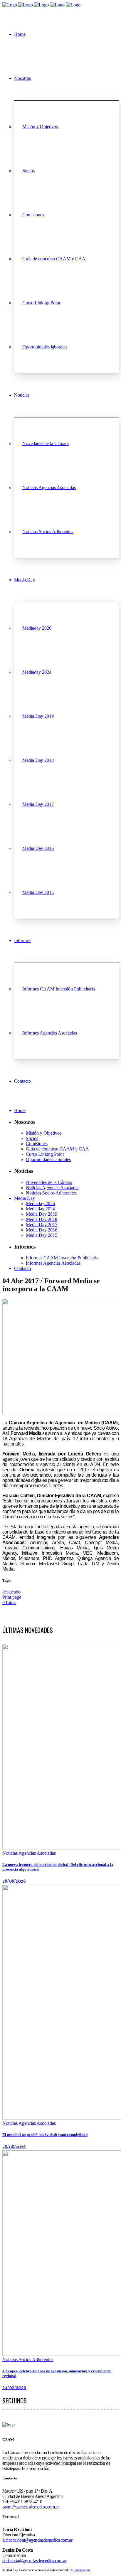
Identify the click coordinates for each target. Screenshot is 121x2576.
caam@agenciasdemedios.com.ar (31, 2507)
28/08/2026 (14, 1881)
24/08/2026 (14, 2388)
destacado (11, 1592)
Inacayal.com (81, 2570)
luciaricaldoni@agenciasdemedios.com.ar (37, 2540)
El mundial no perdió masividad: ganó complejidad (45, 2135)
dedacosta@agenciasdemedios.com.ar (34, 2561)
